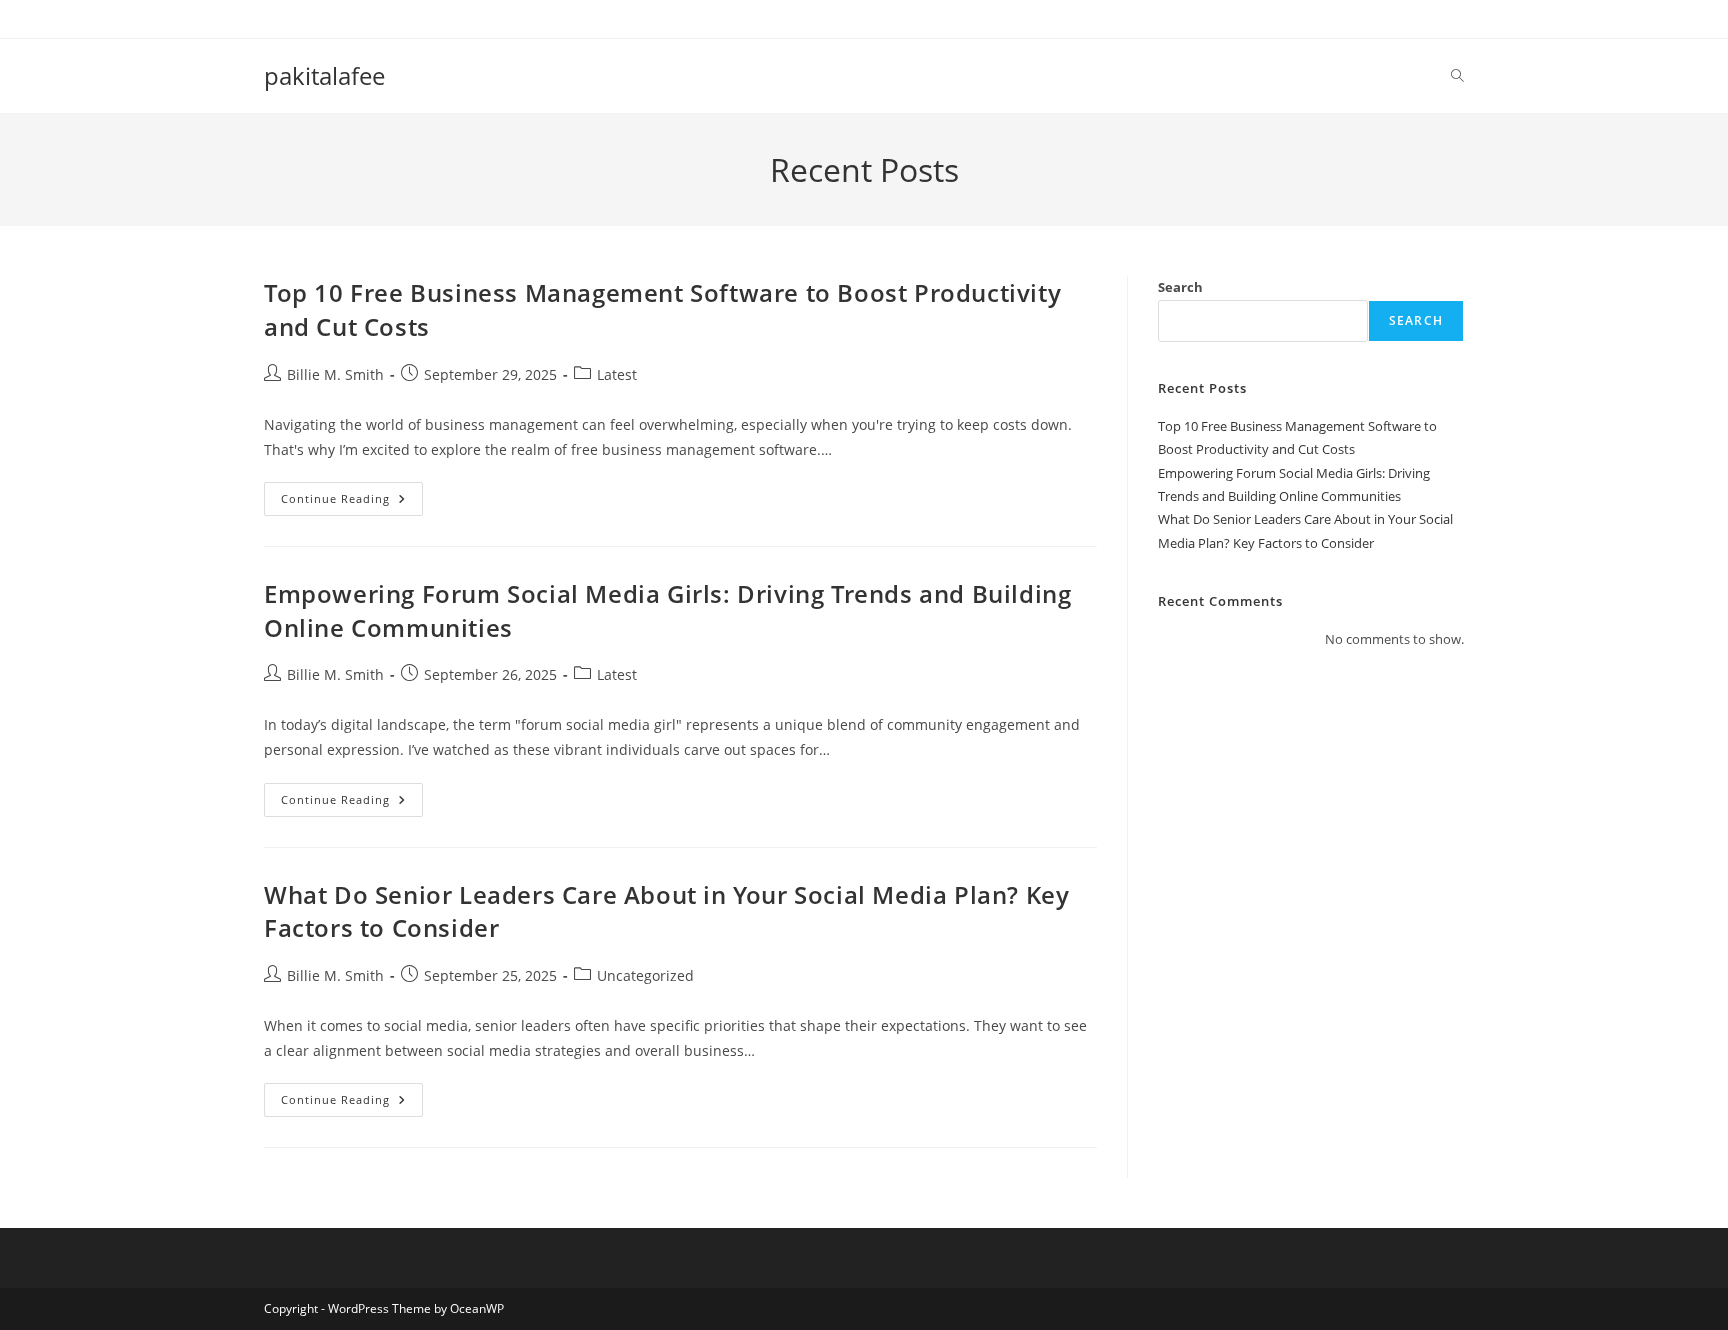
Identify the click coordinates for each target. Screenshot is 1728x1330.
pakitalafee (324, 75)
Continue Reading (352, 502)
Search (1180, 287)
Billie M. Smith (335, 374)
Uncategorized (645, 975)
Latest (617, 374)
